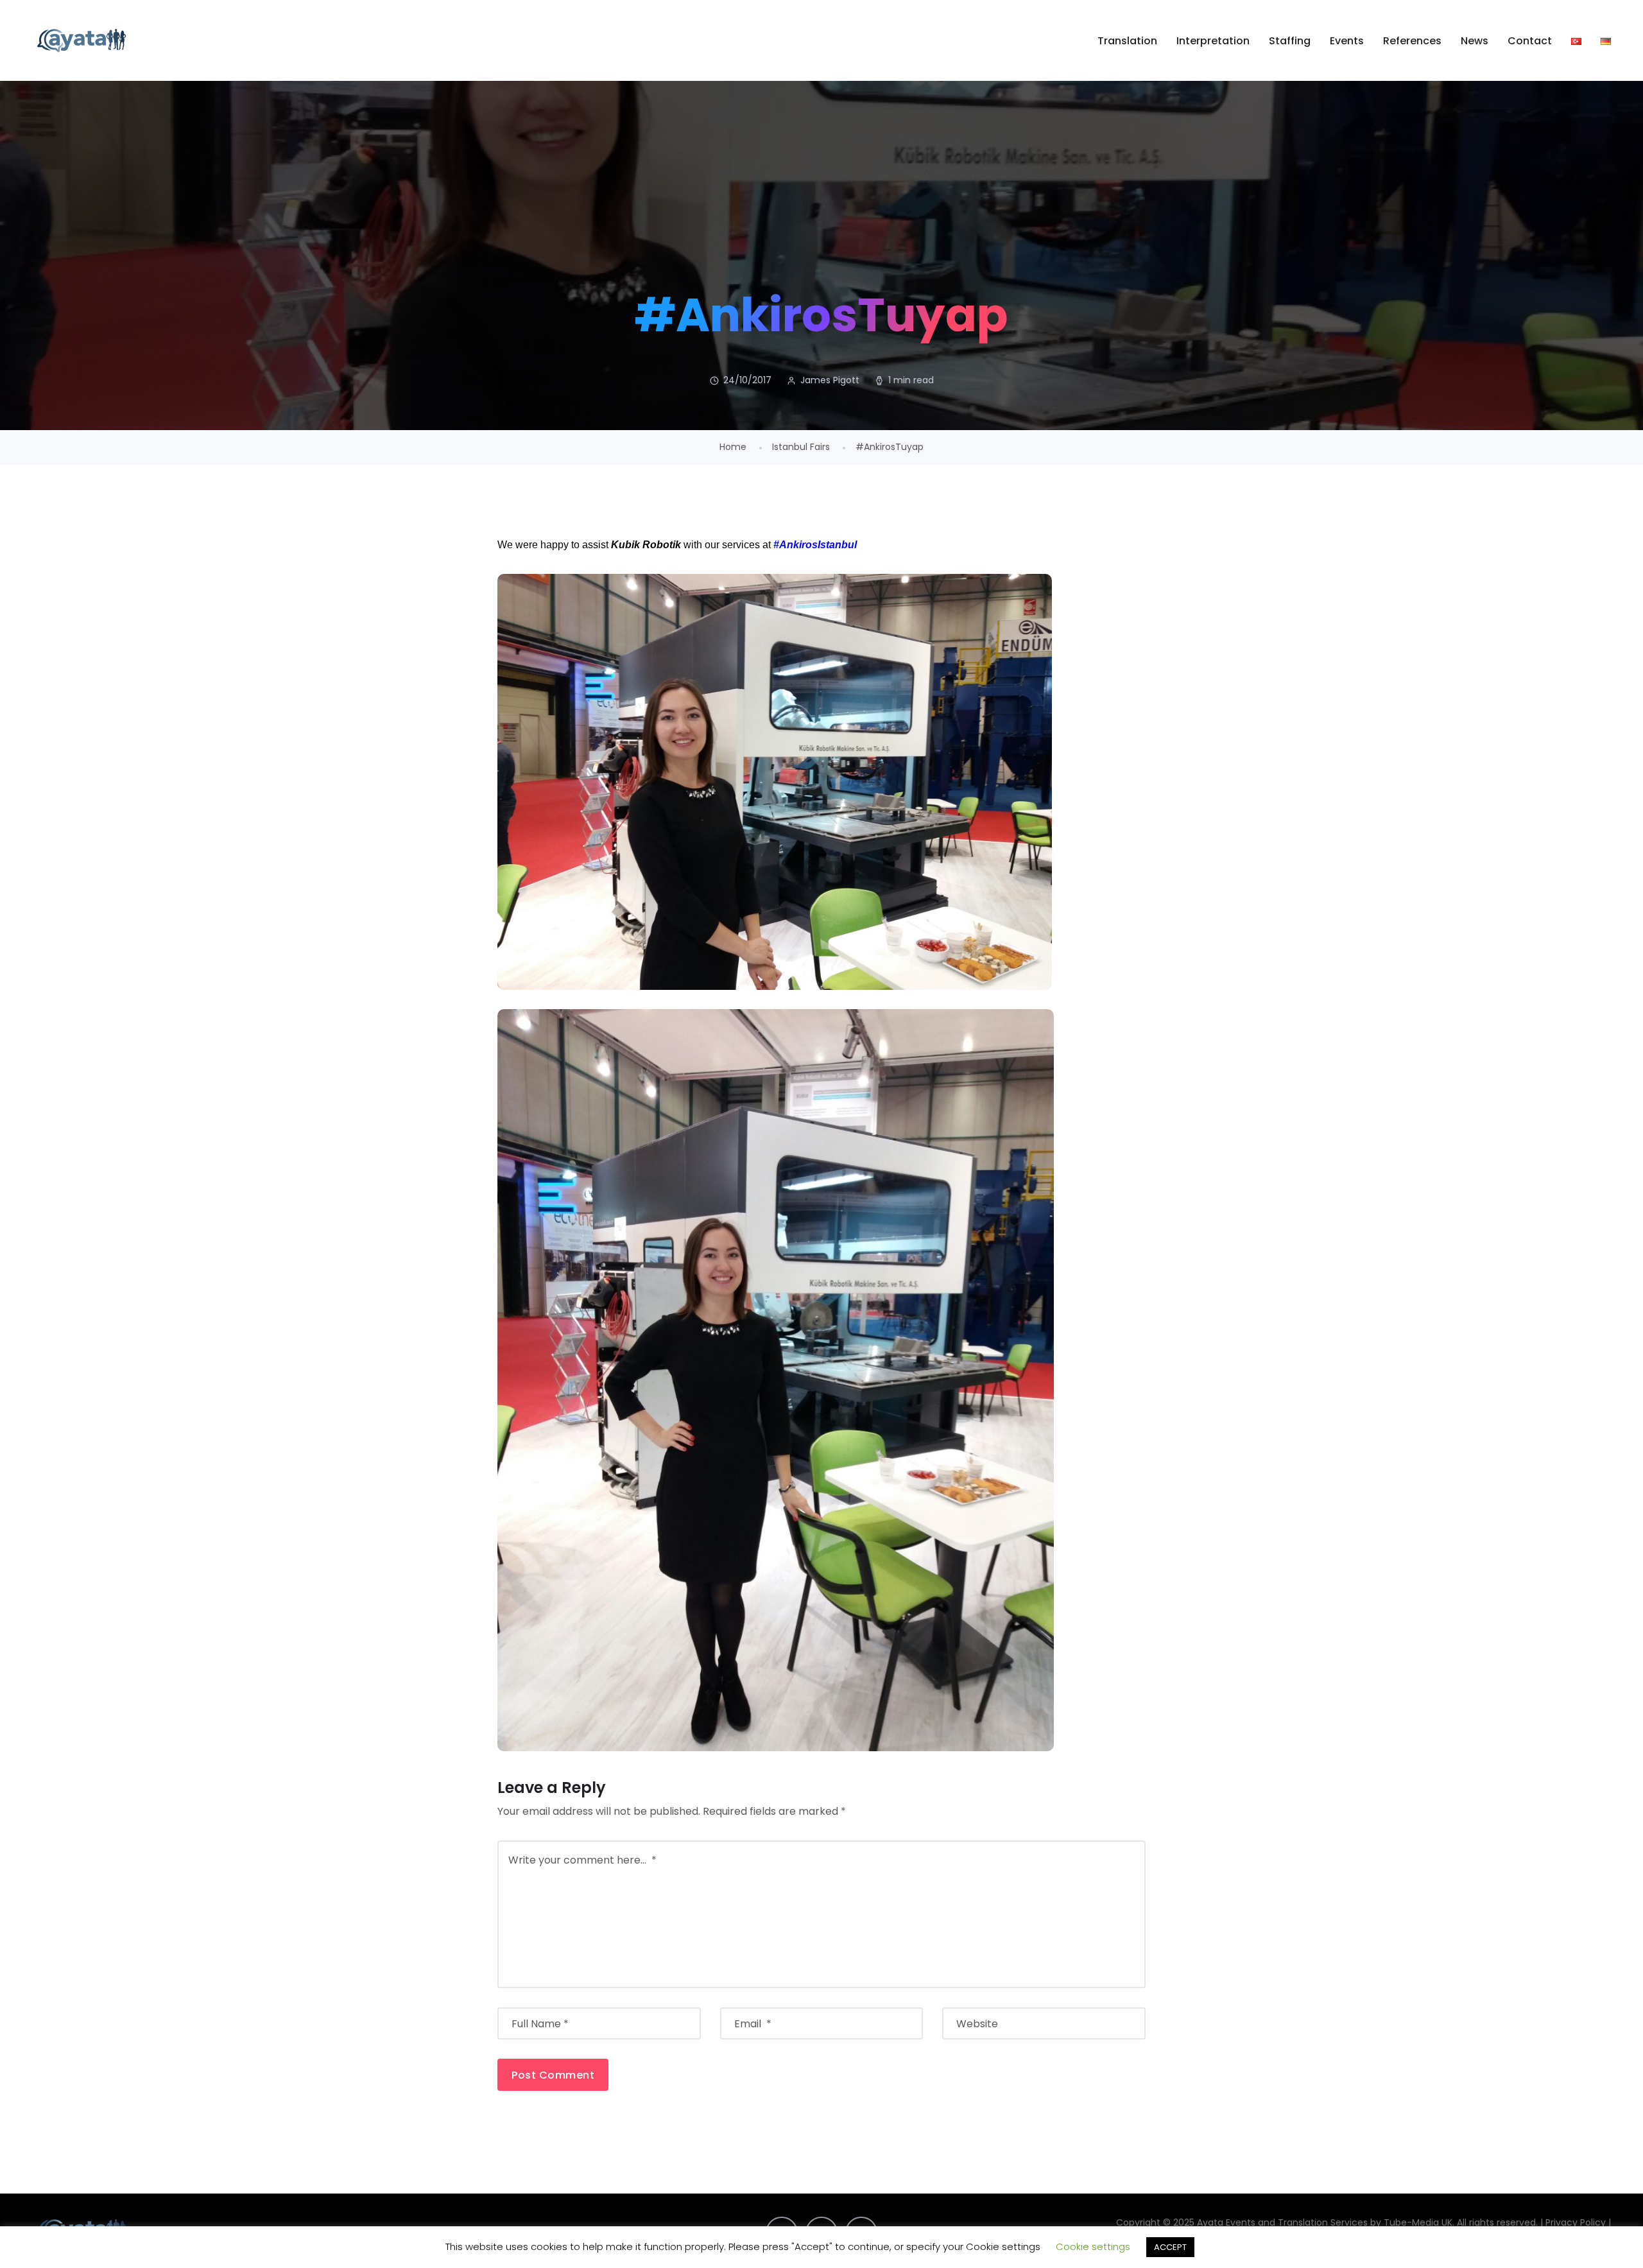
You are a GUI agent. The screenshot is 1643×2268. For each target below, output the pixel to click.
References (1412, 41)
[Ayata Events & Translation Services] (82, 40)
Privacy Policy (1576, 2222)
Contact (1530, 41)
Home (733, 447)
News (1475, 41)
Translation (1127, 41)
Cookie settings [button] (1093, 2246)
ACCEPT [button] (1170, 2247)
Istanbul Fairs (801, 447)
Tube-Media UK (1418, 2222)
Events (1347, 41)
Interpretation (1213, 41)
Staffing (1290, 41)
